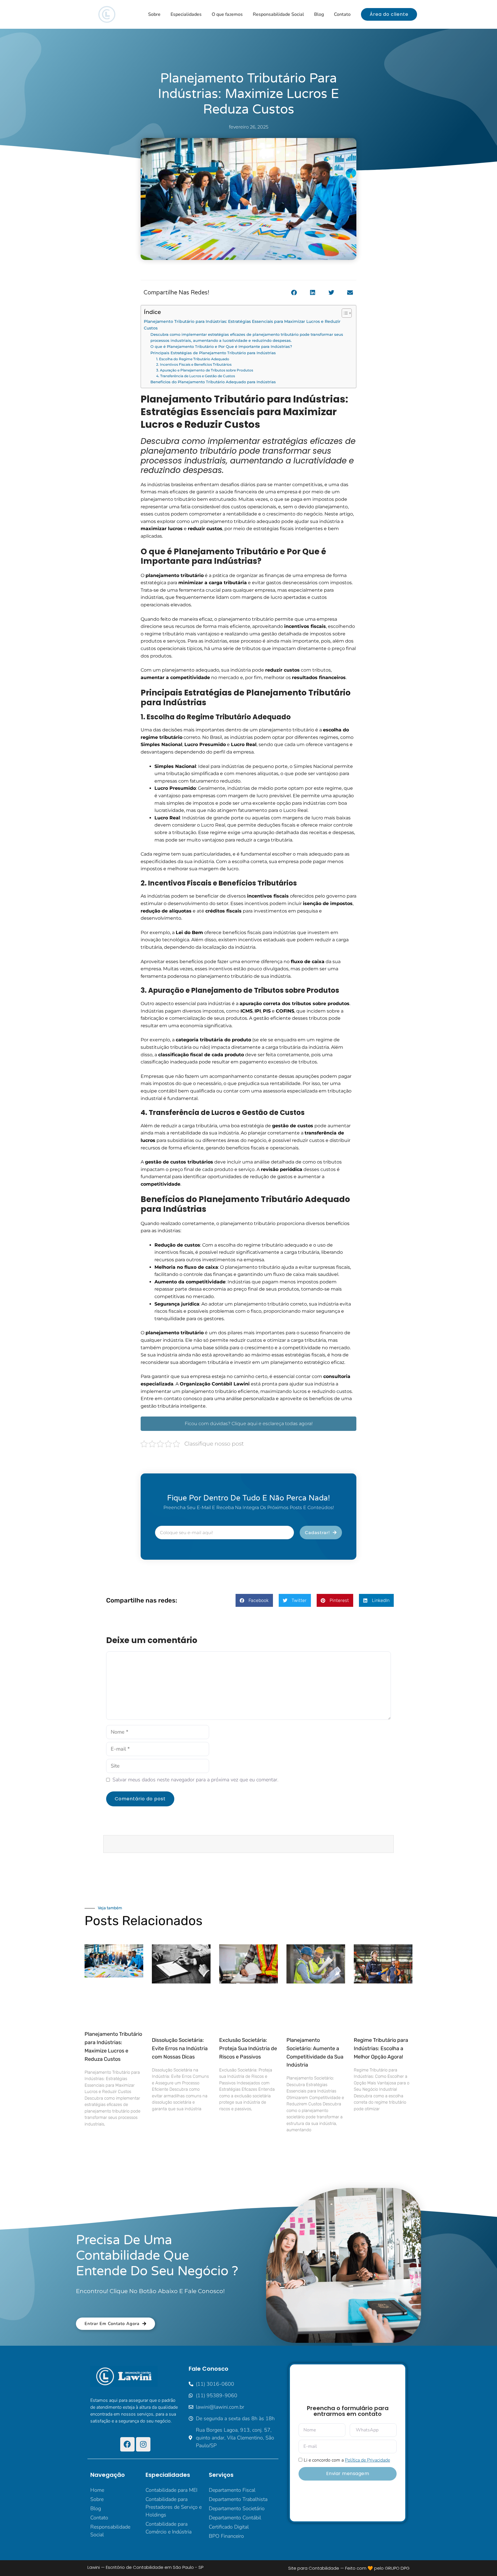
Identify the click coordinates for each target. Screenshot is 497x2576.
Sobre (154, 14)
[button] (294, 293)
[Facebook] (127, 2444)
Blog (319, 14)
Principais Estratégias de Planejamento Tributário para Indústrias (213, 353)
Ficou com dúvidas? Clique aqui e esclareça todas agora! (249, 1424)
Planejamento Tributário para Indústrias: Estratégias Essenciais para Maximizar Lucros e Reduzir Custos (242, 325)
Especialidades (186, 14)
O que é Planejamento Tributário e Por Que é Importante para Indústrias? (221, 346)
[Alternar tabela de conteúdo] (344, 313)
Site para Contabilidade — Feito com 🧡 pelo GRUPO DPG (349, 2568)
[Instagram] (143, 2444)
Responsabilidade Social (278, 14)
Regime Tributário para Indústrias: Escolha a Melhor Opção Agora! (381, 2048)
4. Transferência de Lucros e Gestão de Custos (196, 376)
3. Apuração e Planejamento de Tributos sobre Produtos (205, 370)
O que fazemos (227, 14)
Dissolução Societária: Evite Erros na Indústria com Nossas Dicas (180, 2048)
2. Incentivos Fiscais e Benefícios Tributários (194, 365)
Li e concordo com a (347, 2460)
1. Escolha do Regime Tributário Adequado (193, 359)
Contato (342, 14)
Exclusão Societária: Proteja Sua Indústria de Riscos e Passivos (248, 2048)
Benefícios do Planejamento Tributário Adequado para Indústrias (213, 382)
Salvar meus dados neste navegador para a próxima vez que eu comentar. (195, 1780)
